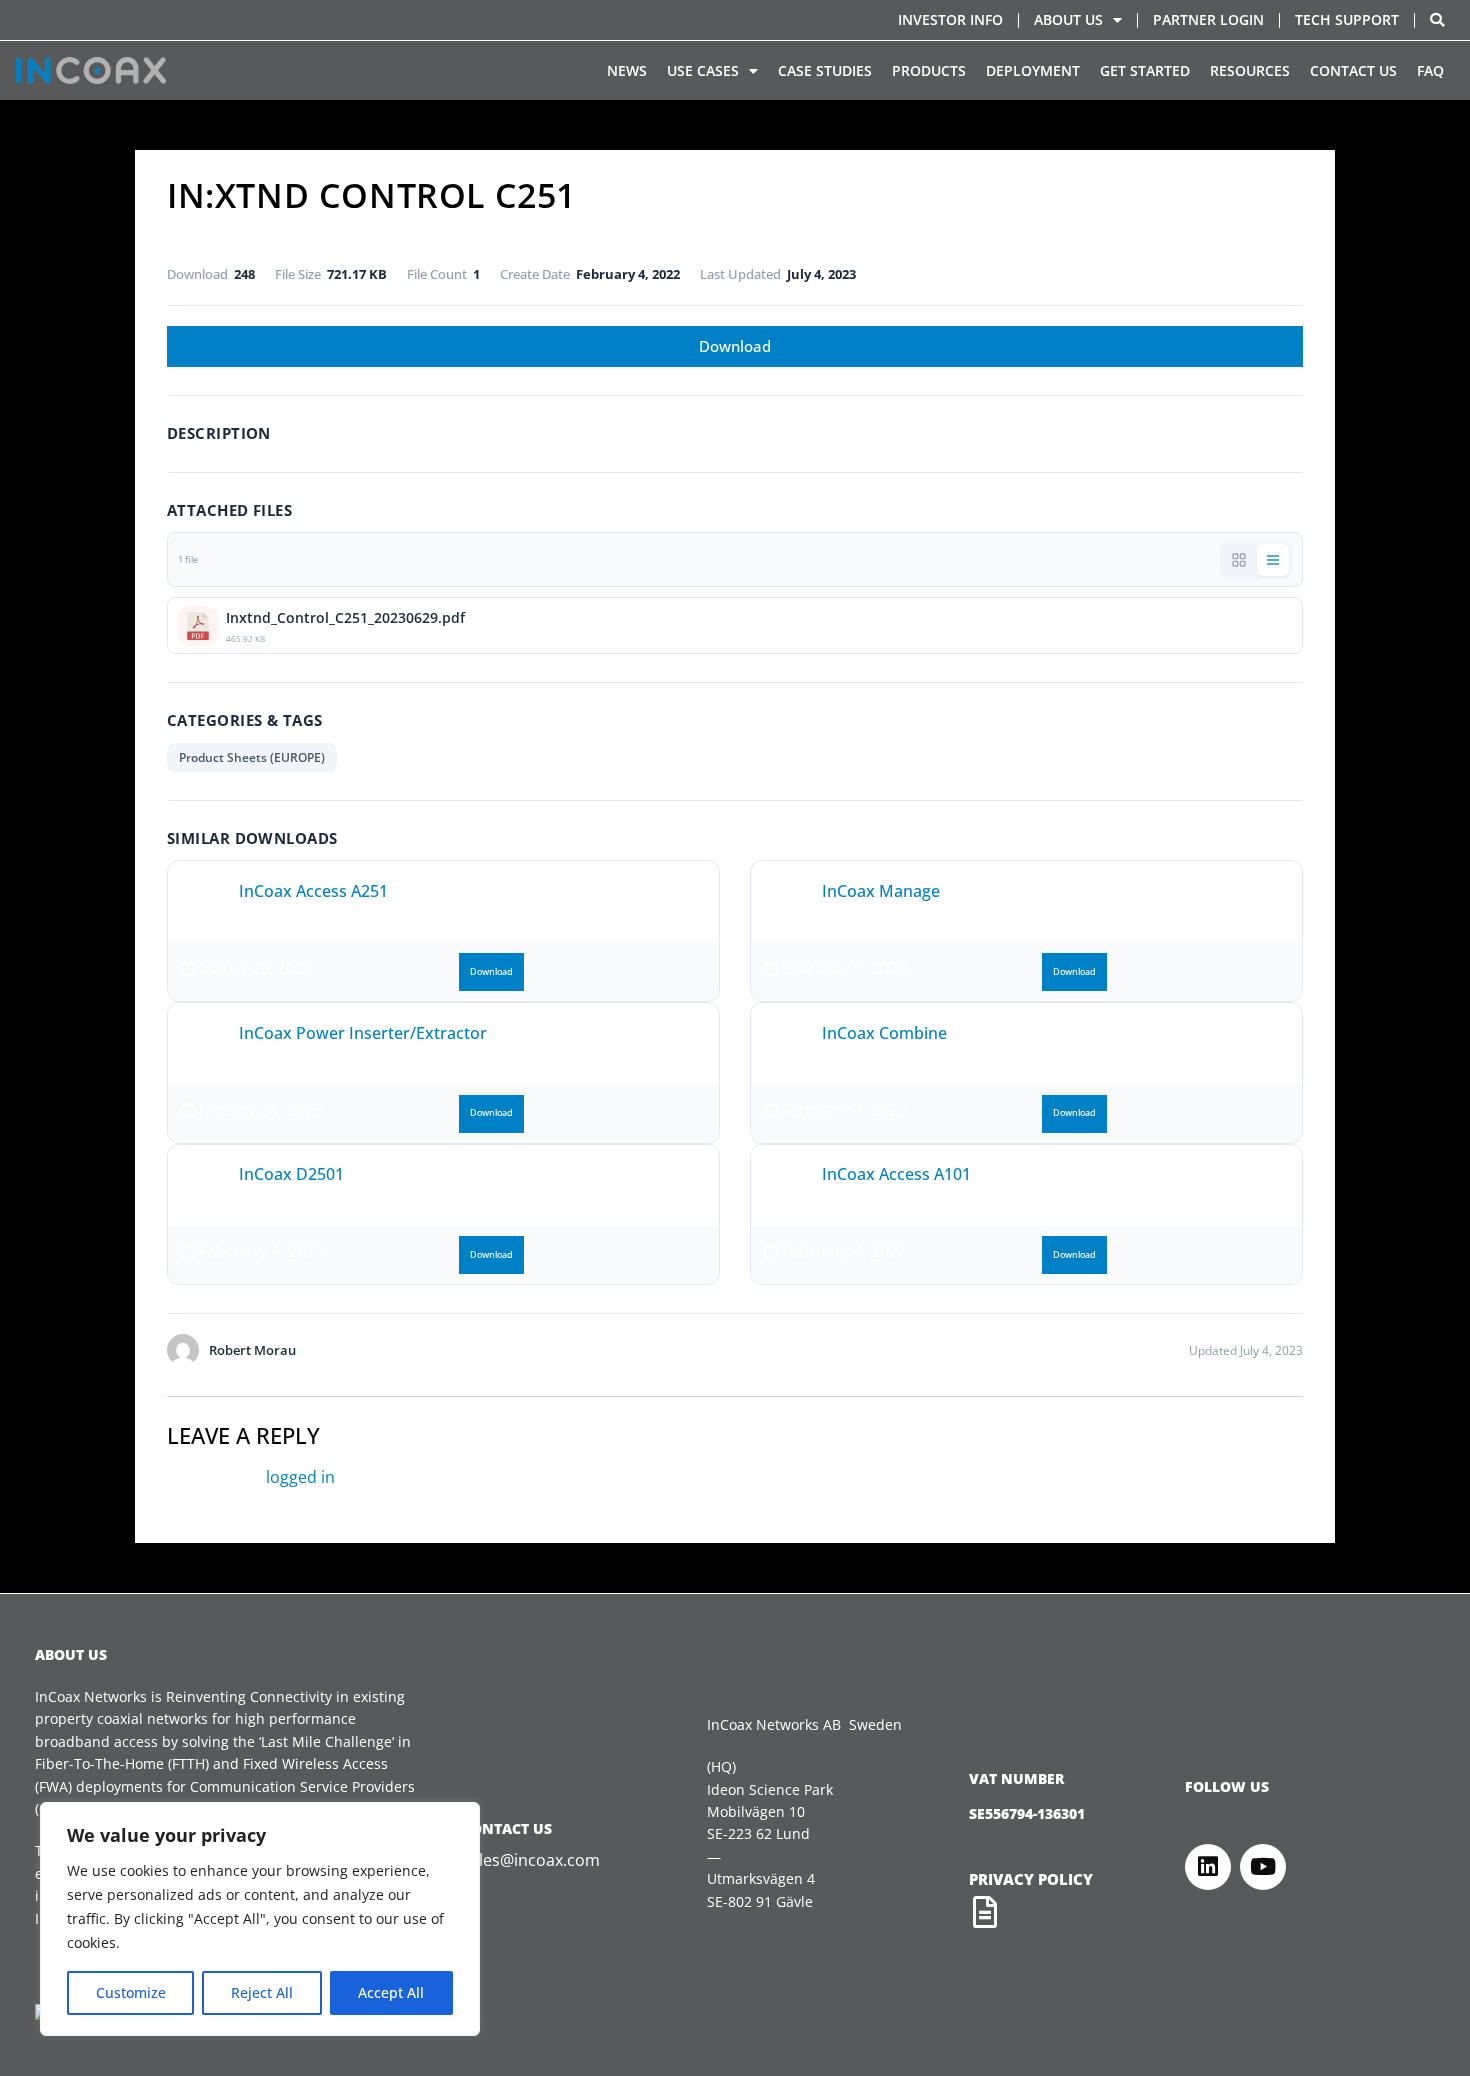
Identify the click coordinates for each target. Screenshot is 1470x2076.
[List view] (1273, 560)
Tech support (1347, 19)
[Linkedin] (1208, 1867)
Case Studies (825, 70)
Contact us (1353, 70)
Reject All (262, 1992)
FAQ (1430, 70)
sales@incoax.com (531, 1860)
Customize (131, 1992)
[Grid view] (1239, 560)
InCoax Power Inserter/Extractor (363, 1033)
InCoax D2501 (291, 1174)
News (627, 70)
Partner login (1208, 19)
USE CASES (703, 70)
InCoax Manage (881, 891)
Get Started (1145, 70)
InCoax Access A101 (896, 1174)
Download (735, 346)
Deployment (1033, 70)
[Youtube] (1263, 1867)
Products (929, 70)
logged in (300, 1477)
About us (1068, 19)
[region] (260, 1919)
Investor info (950, 19)
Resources (1250, 70)
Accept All (391, 1992)
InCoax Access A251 (313, 891)
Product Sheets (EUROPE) (252, 757)
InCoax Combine (884, 1033)
